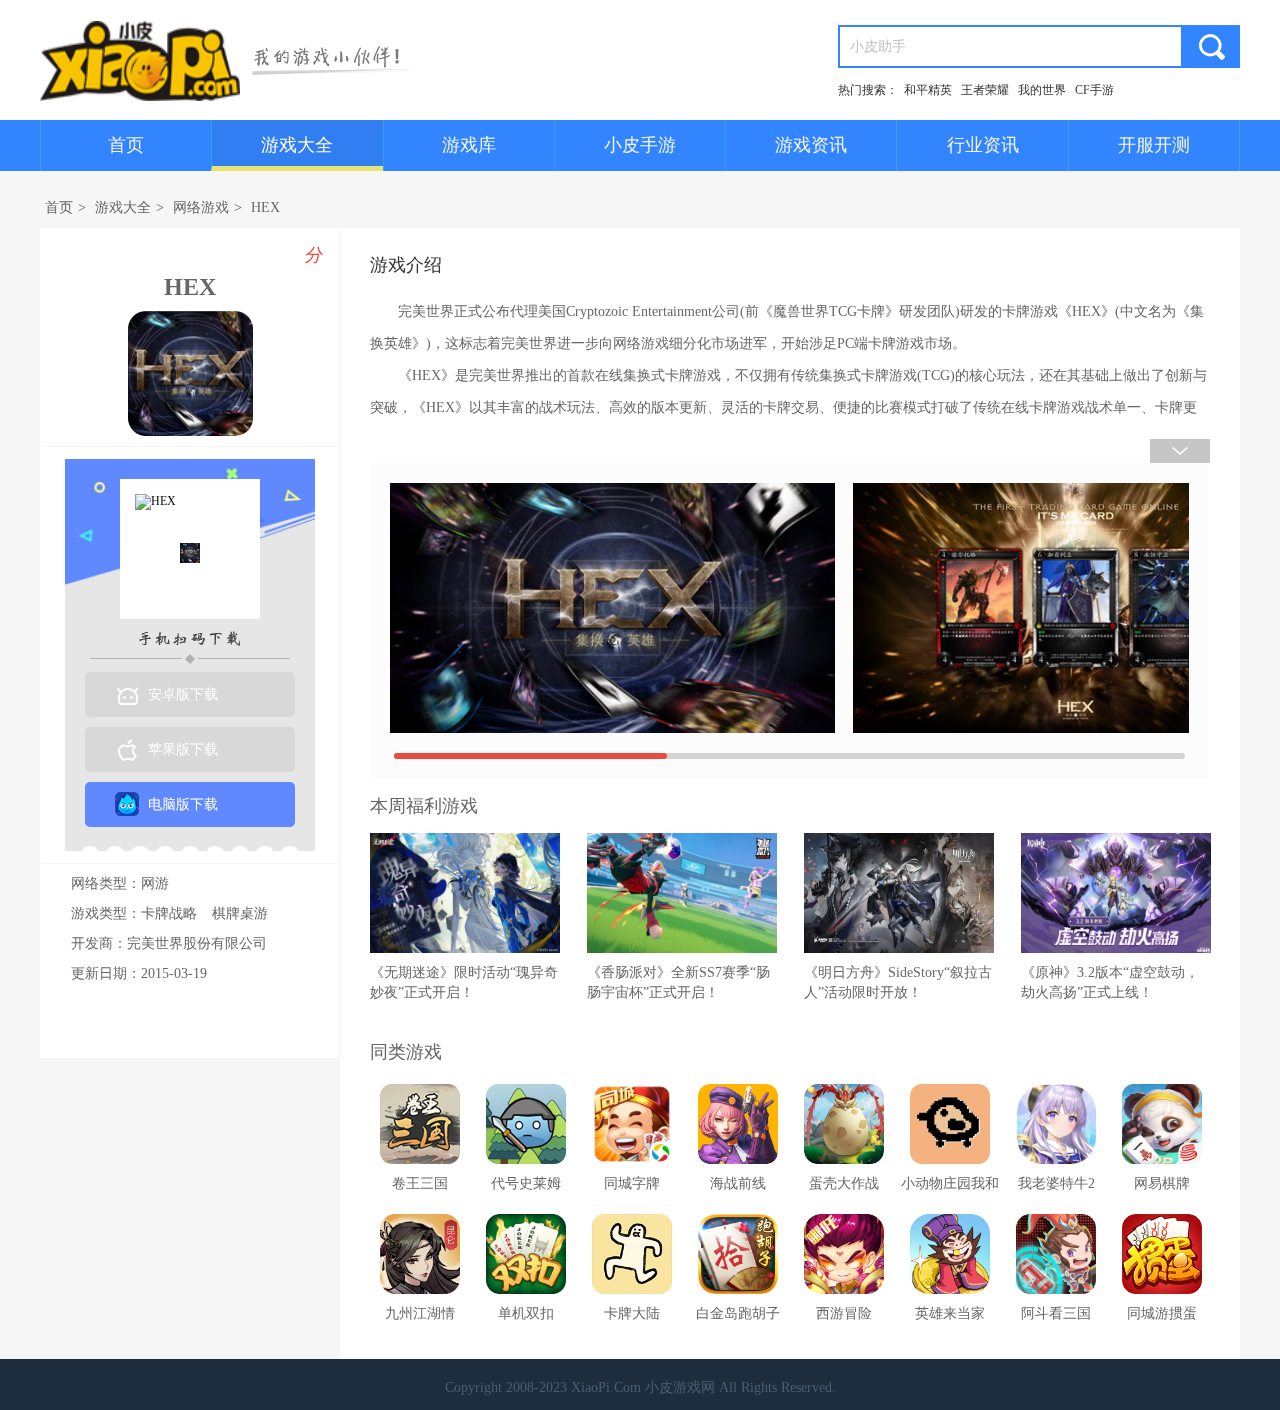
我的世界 (1042, 90)
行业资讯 (983, 145)
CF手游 (1094, 90)
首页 (126, 145)
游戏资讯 (811, 145)
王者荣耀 (985, 90)
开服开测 (1154, 145)
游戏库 (469, 145)
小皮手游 (640, 145)
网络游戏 (201, 207)
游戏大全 (297, 145)
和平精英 (928, 90)
